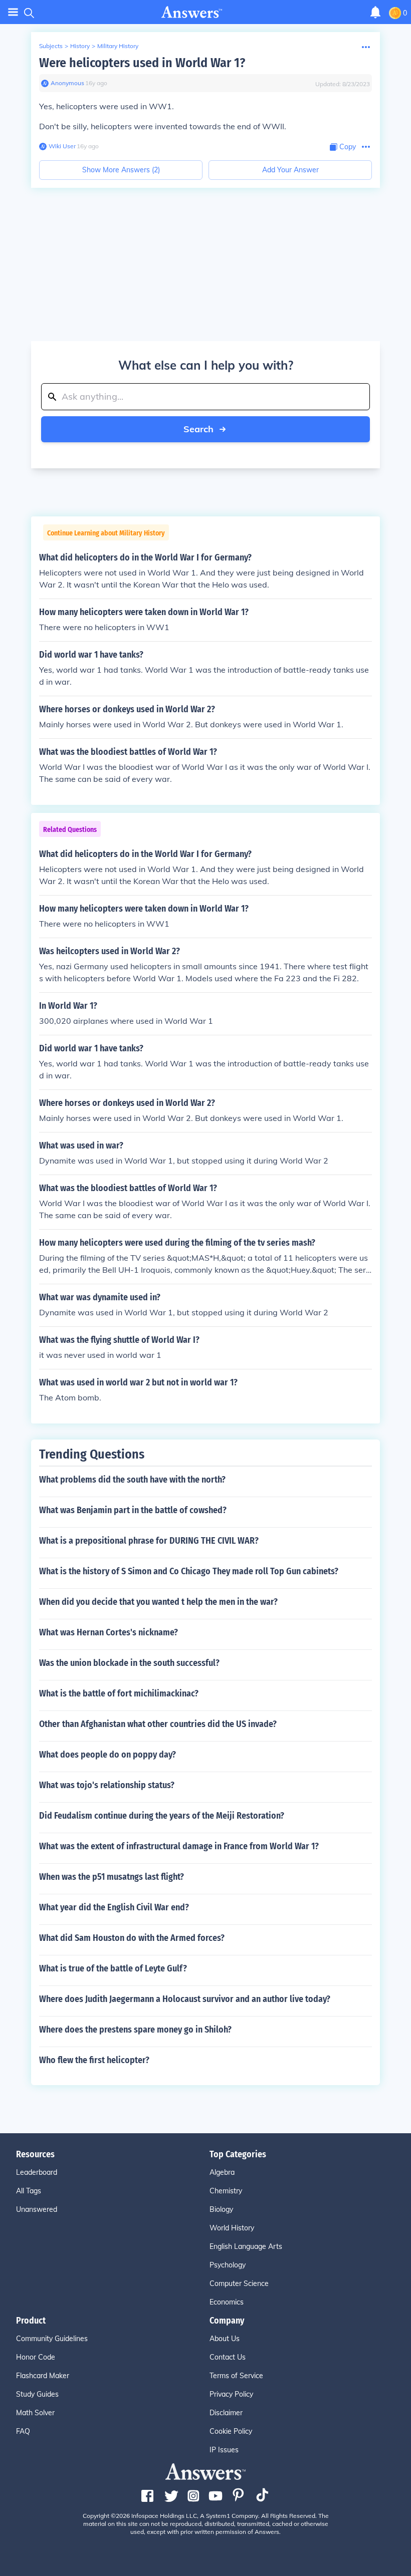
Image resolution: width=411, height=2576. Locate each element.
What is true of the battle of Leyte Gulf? (113, 1968)
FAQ (23, 2431)
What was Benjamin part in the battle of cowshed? (133, 1510)
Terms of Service (236, 2376)
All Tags (29, 2191)
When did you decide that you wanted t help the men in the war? (158, 1602)
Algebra (222, 2172)
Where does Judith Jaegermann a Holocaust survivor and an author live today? (185, 1999)
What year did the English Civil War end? (114, 1907)
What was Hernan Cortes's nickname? (109, 1632)
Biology (221, 2209)
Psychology (228, 2265)
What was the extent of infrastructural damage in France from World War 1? (179, 1846)
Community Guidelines (52, 2339)
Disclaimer (226, 2413)
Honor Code (36, 2357)
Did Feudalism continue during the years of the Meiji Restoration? (162, 1816)
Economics (227, 2302)
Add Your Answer (290, 170)
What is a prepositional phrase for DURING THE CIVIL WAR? (149, 1541)
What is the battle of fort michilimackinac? (119, 1693)
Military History (118, 46)
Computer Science (239, 2283)
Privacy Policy (231, 2394)
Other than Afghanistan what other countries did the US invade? (158, 1724)
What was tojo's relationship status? (107, 1785)
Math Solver (35, 2413)
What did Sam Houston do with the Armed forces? (132, 1938)
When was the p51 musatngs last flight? (112, 1877)
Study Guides (37, 2394)
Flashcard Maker (43, 2376)
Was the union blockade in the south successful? (129, 1663)
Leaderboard (37, 2172)
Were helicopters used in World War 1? (142, 63)
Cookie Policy (231, 2431)
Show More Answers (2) (121, 170)
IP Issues (224, 2450)
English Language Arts (246, 2246)
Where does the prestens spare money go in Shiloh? (135, 2030)
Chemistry (226, 2191)
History (80, 46)
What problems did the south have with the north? (132, 1480)
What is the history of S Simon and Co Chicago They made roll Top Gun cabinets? (189, 1571)
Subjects (51, 46)
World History (232, 2228)
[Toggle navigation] (13, 12)
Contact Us (228, 2357)
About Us (225, 2339)
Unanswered (37, 2209)
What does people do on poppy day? (108, 1755)
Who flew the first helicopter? (94, 2060)
